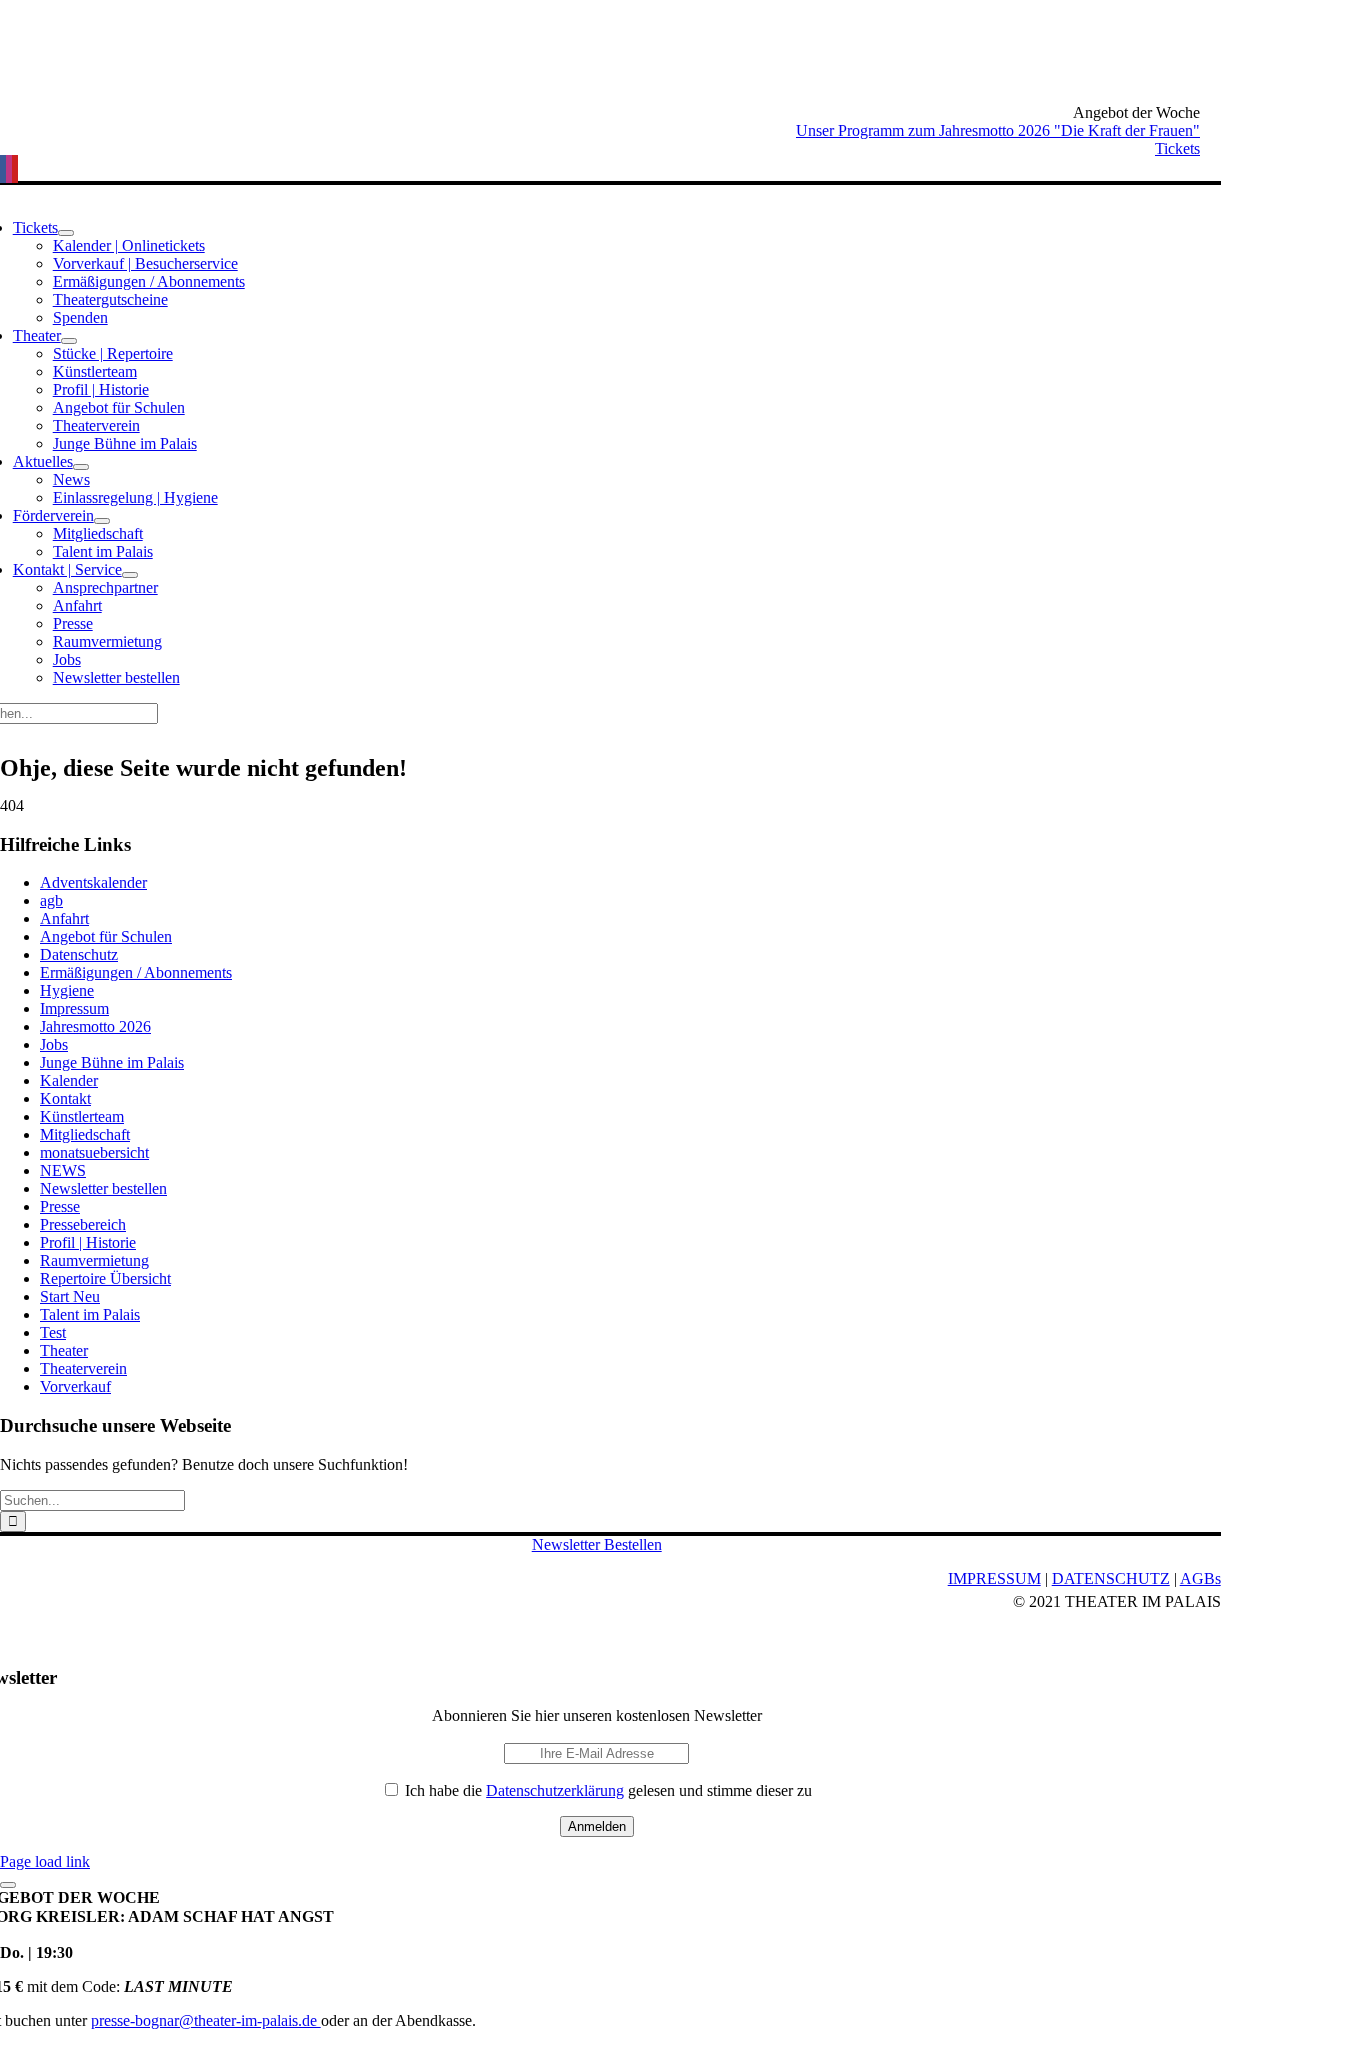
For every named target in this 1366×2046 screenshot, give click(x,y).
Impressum (74, 1008)
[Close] (8, 1885)
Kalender (69, 1080)
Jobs (54, 1044)
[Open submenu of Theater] (69, 341)
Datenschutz (79, 954)
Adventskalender (93, 882)
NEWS (63, 1170)
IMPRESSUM (994, 1578)
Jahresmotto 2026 (95, 1026)
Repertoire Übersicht (105, 1278)
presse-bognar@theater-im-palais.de (206, 2020)
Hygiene (67, 990)
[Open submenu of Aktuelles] (81, 467)
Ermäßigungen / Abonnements (136, 972)
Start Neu (70, 1296)
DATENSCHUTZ (1111, 1578)
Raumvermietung (94, 1260)
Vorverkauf (75, 1386)
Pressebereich (83, 1224)
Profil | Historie (88, 1242)
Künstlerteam (82, 1116)
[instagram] (9, 169)
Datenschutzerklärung (555, 1790)
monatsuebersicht (94, 1152)
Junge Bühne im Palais (112, 1062)
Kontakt (65, 1098)
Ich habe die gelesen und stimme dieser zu (606, 1790)
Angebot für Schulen (106, 936)
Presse (60, 1206)
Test (53, 1332)
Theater (64, 1350)
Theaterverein (83, 1368)
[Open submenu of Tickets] (66, 233)
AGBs (1200, 1578)
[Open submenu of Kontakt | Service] (130, 575)
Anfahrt (64, 918)
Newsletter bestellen (103, 1188)
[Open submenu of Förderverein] (102, 521)
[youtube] (15, 169)
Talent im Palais (90, 1314)
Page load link (45, 1861)
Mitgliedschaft (85, 1134)
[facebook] (3, 169)
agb (51, 900)
